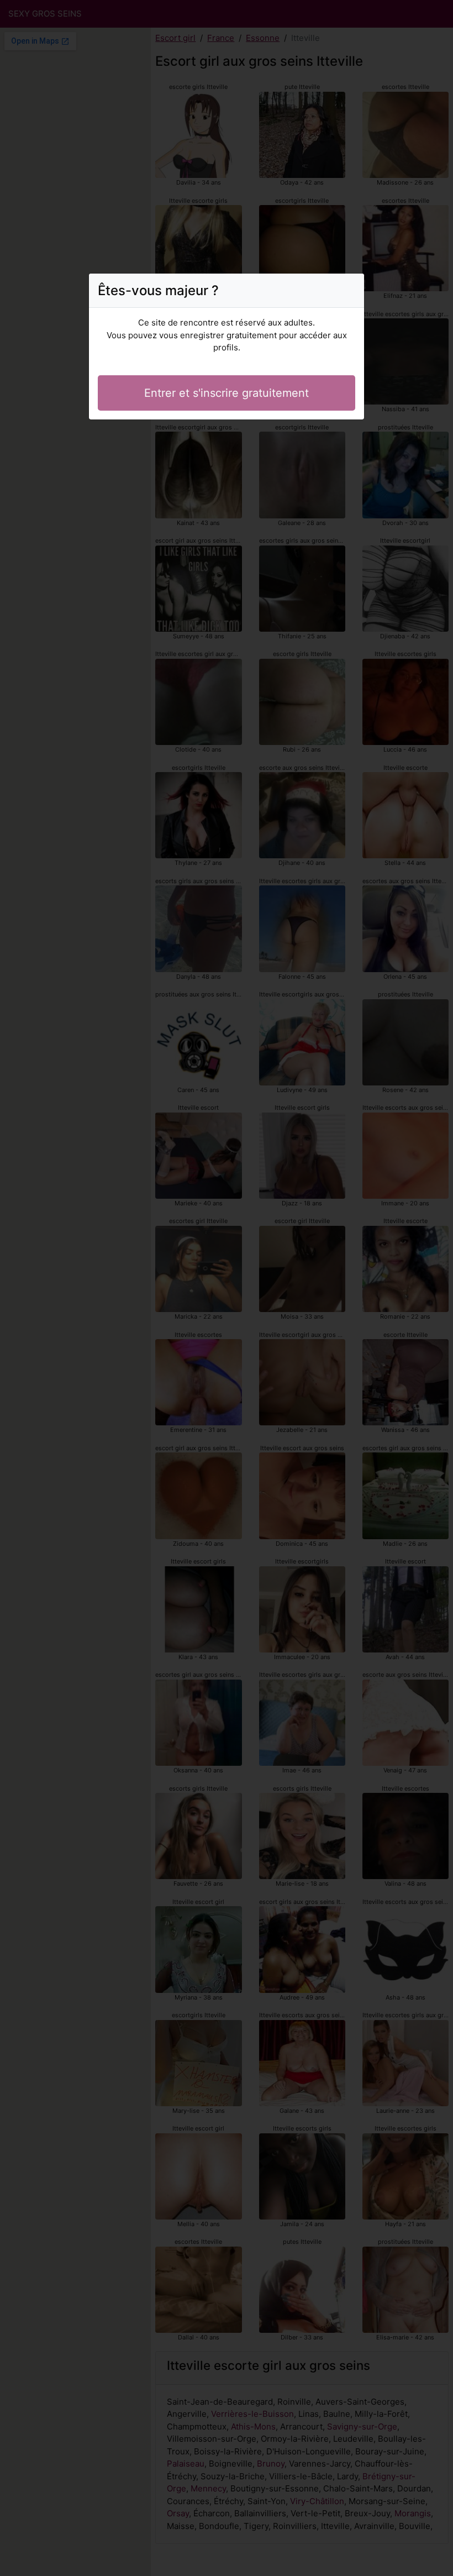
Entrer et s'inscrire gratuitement (227, 393)
